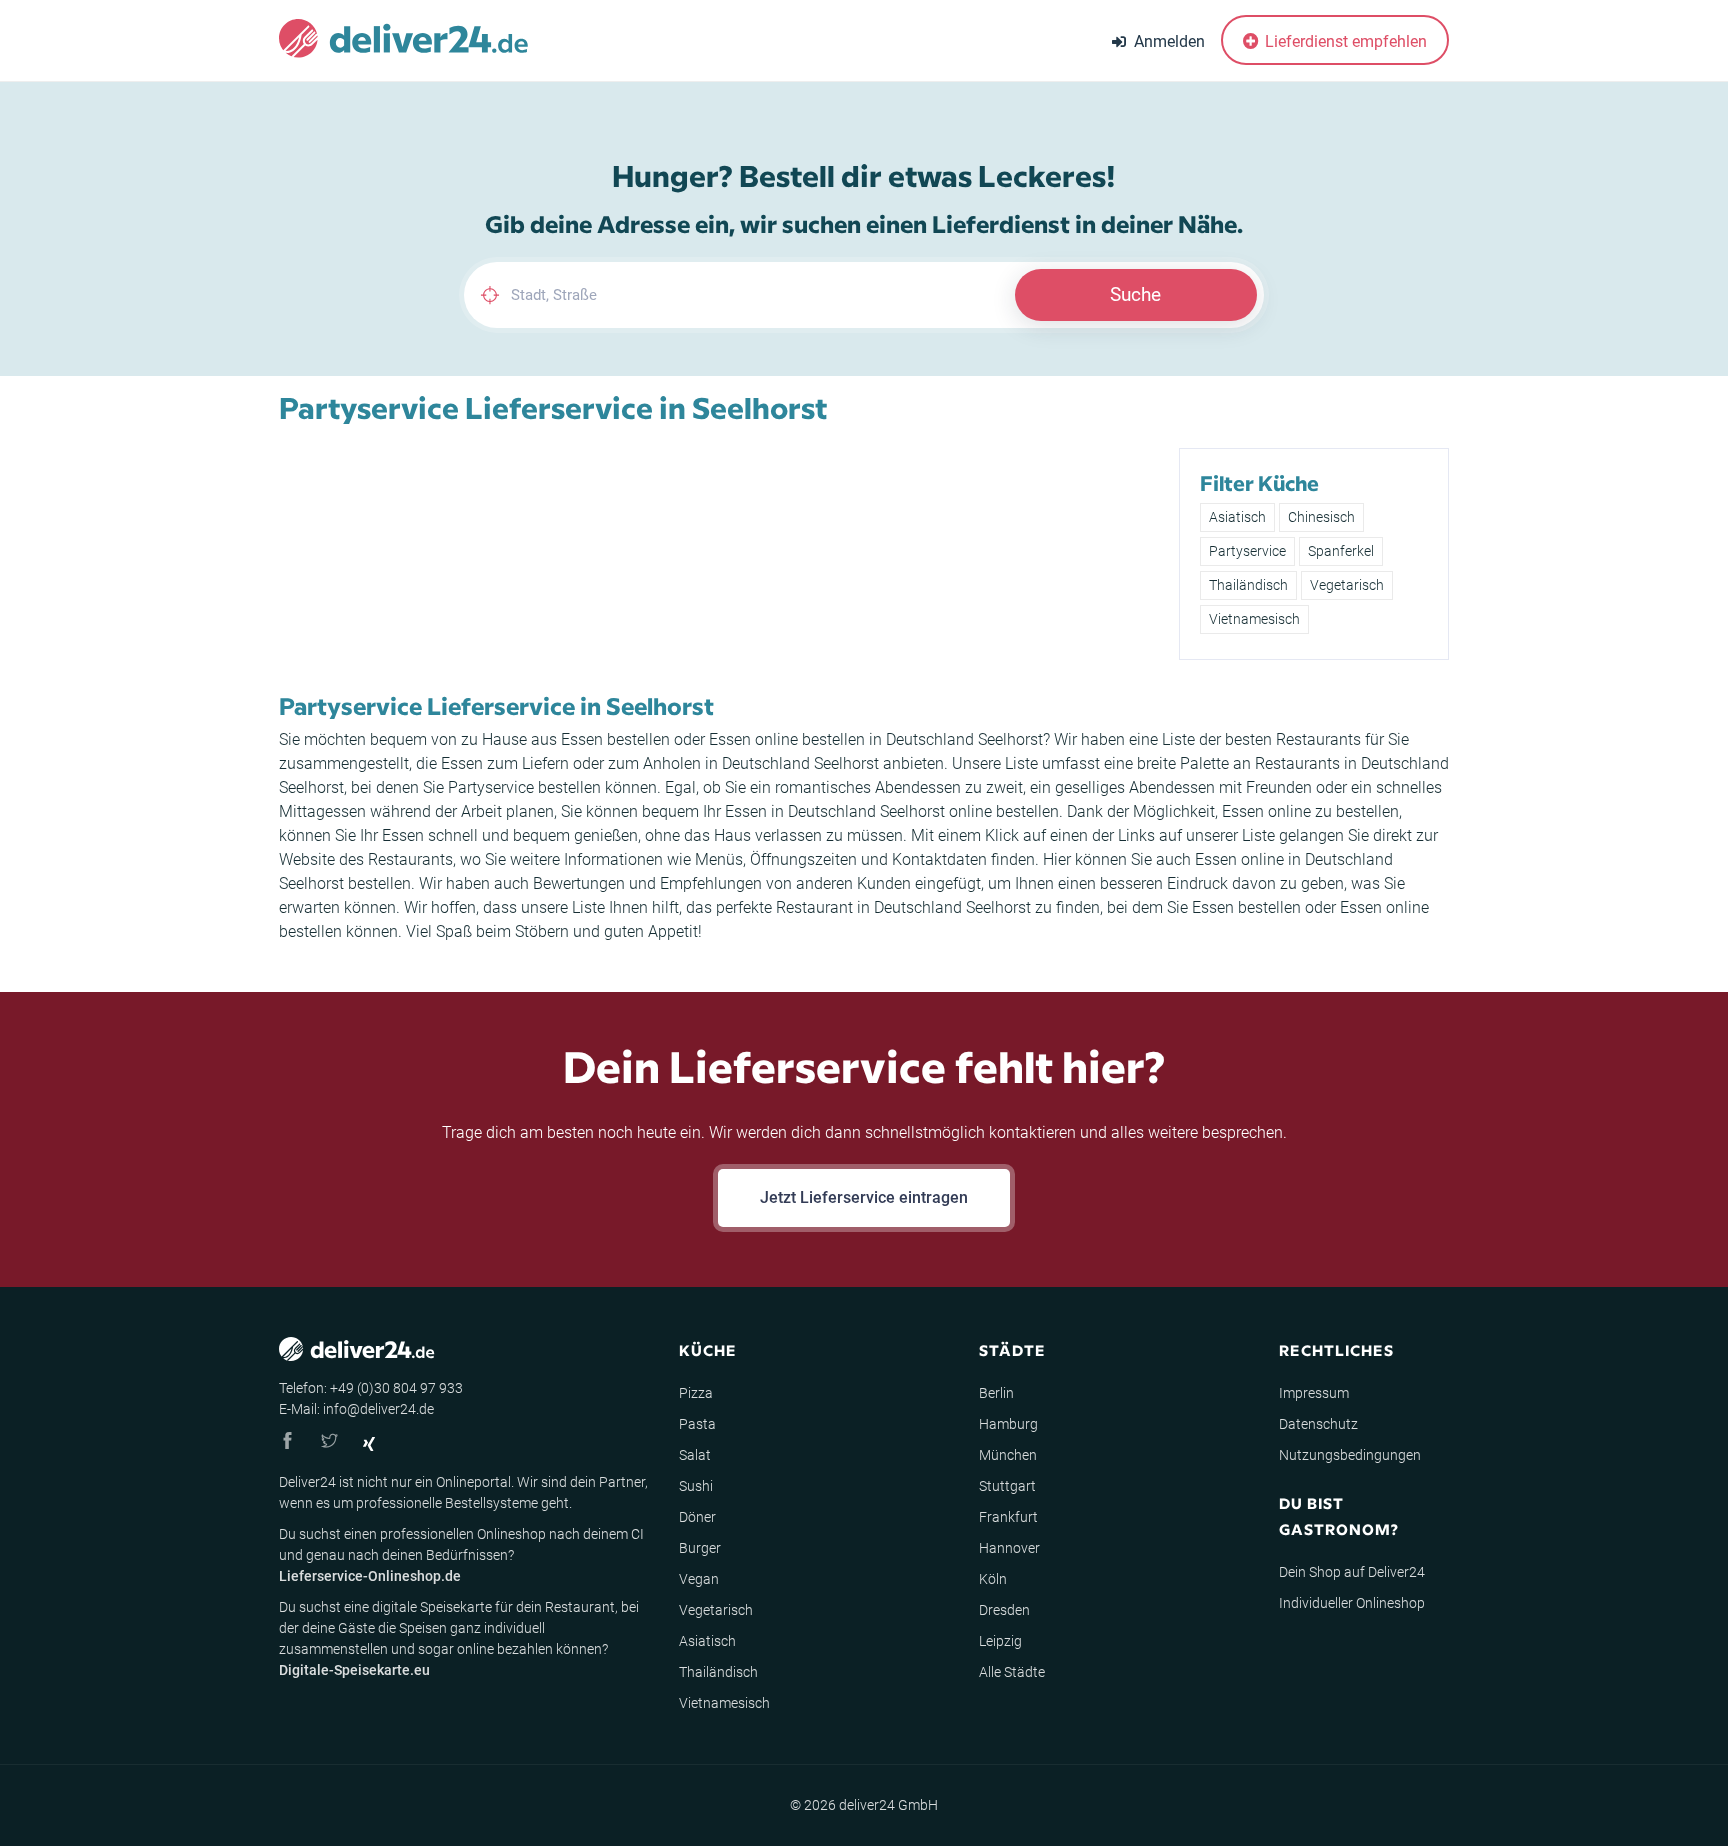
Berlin (996, 1393)
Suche (1135, 294)
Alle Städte (1012, 1672)
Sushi (696, 1486)
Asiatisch (1237, 517)
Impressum (1314, 1393)
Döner (697, 1517)
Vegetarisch (1347, 585)
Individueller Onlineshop (1352, 1603)
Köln (993, 1579)
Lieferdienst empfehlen (1344, 41)
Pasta (697, 1424)
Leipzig (1000, 1641)
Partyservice (1247, 551)
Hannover (1009, 1548)
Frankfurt (1008, 1517)
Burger (700, 1548)
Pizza (696, 1393)
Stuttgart (1007, 1486)
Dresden (1004, 1610)
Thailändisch (1248, 585)
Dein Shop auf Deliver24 (1352, 1572)
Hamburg (1008, 1424)
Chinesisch (1321, 517)
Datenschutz (1318, 1424)
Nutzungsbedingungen (1350, 1455)
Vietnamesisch (1254, 619)
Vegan (699, 1579)
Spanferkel (1341, 551)
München (1008, 1455)
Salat (695, 1455)
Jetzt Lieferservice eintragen (864, 1197)
